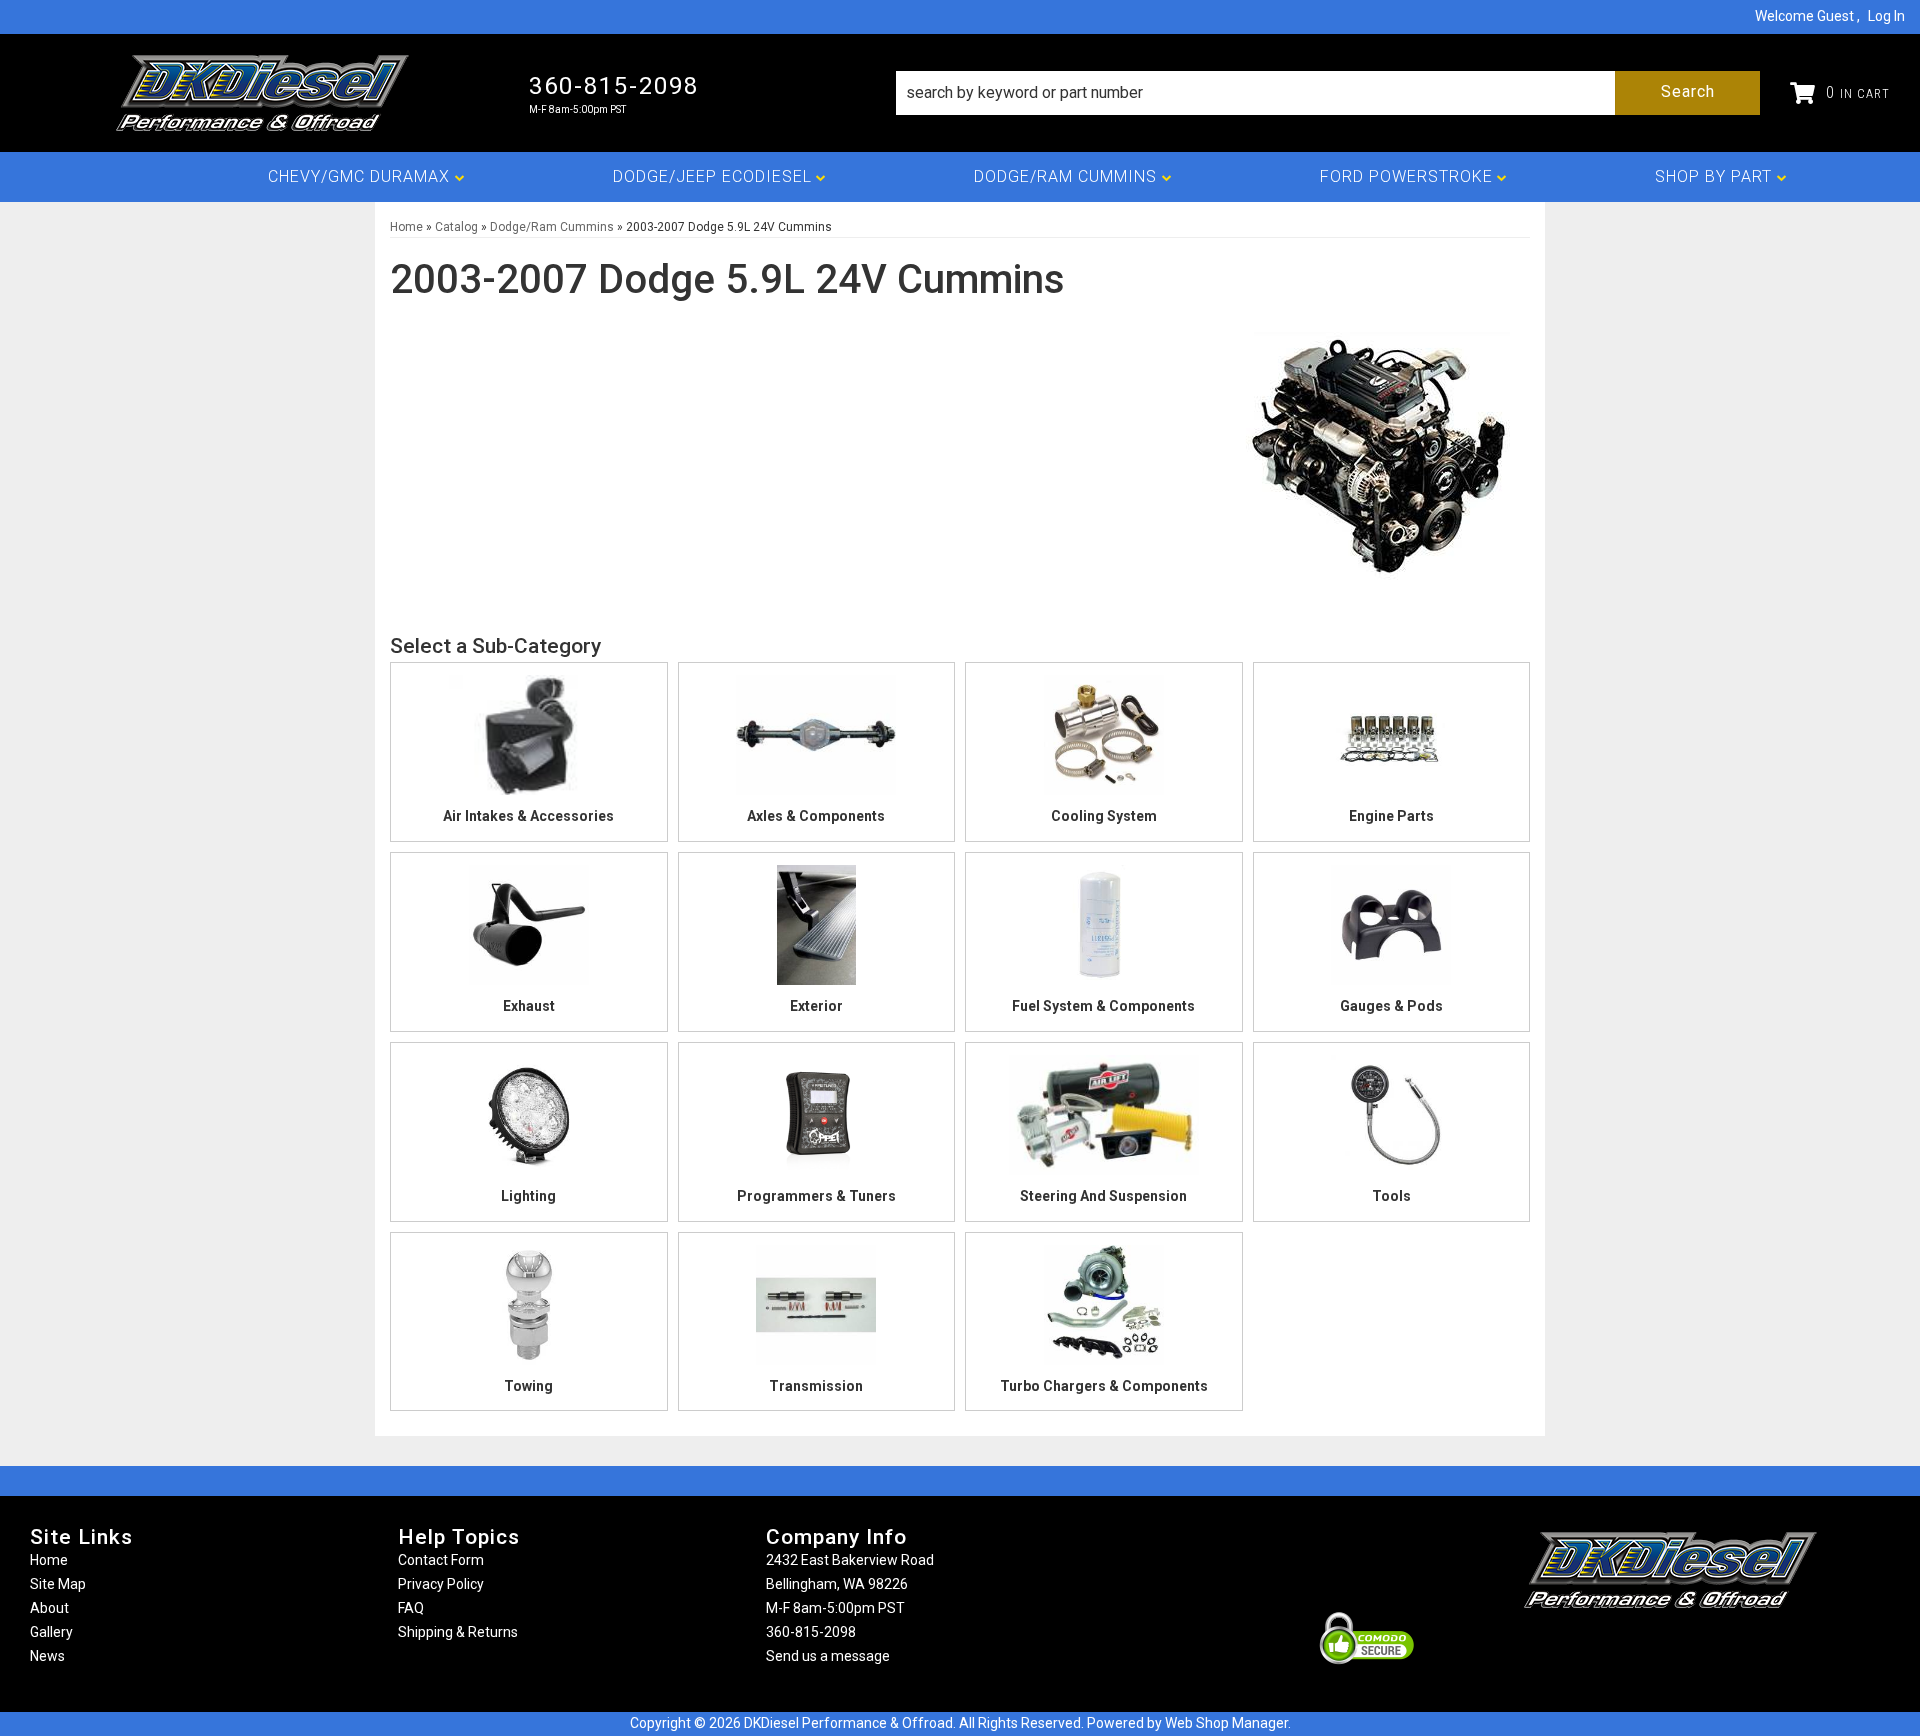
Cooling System (1104, 816)
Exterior (816, 1006)
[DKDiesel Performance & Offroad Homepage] (264, 93)
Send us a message (828, 1656)
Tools (1391, 1196)
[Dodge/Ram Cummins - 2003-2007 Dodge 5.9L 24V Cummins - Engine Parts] (1392, 741)
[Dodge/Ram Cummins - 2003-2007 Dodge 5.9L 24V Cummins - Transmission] (817, 1311)
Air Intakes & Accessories (528, 816)
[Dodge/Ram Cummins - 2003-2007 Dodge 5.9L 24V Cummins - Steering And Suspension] (1104, 1121)
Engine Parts (1391, 816)
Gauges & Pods (1391, 1006)
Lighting (528, 1196)
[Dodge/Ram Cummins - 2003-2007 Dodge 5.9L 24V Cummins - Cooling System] (1104, 741)
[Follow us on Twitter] (1692, 1647)
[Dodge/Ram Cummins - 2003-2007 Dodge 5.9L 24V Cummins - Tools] (1392, 1121)
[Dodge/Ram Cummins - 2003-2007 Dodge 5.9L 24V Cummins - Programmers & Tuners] (817, 1121)
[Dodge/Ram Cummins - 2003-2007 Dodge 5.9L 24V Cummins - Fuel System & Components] (1104, 931)
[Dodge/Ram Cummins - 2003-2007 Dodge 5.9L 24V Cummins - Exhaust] (529, 931)
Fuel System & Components (1103, 1006)
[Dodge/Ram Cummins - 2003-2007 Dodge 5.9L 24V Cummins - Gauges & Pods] (1392, 931)
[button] (1328, 93)
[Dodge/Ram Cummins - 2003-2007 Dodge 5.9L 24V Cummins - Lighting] (529, 1121)
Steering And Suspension (1103, 1196)
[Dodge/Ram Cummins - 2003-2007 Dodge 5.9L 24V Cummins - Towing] (529, 1311)
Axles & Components (816, 816)
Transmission (816, 1386)
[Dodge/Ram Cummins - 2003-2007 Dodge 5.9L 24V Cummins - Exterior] (817, 931)
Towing (528, 1386)
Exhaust (529, 1006)
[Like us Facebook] (1637, 1647)
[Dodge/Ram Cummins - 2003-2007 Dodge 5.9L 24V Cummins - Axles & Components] (817, 741)
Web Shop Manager (1226, 1723)
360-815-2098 (811, 1632)
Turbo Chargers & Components (1104, 1386)
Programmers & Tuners (816, 1196)
